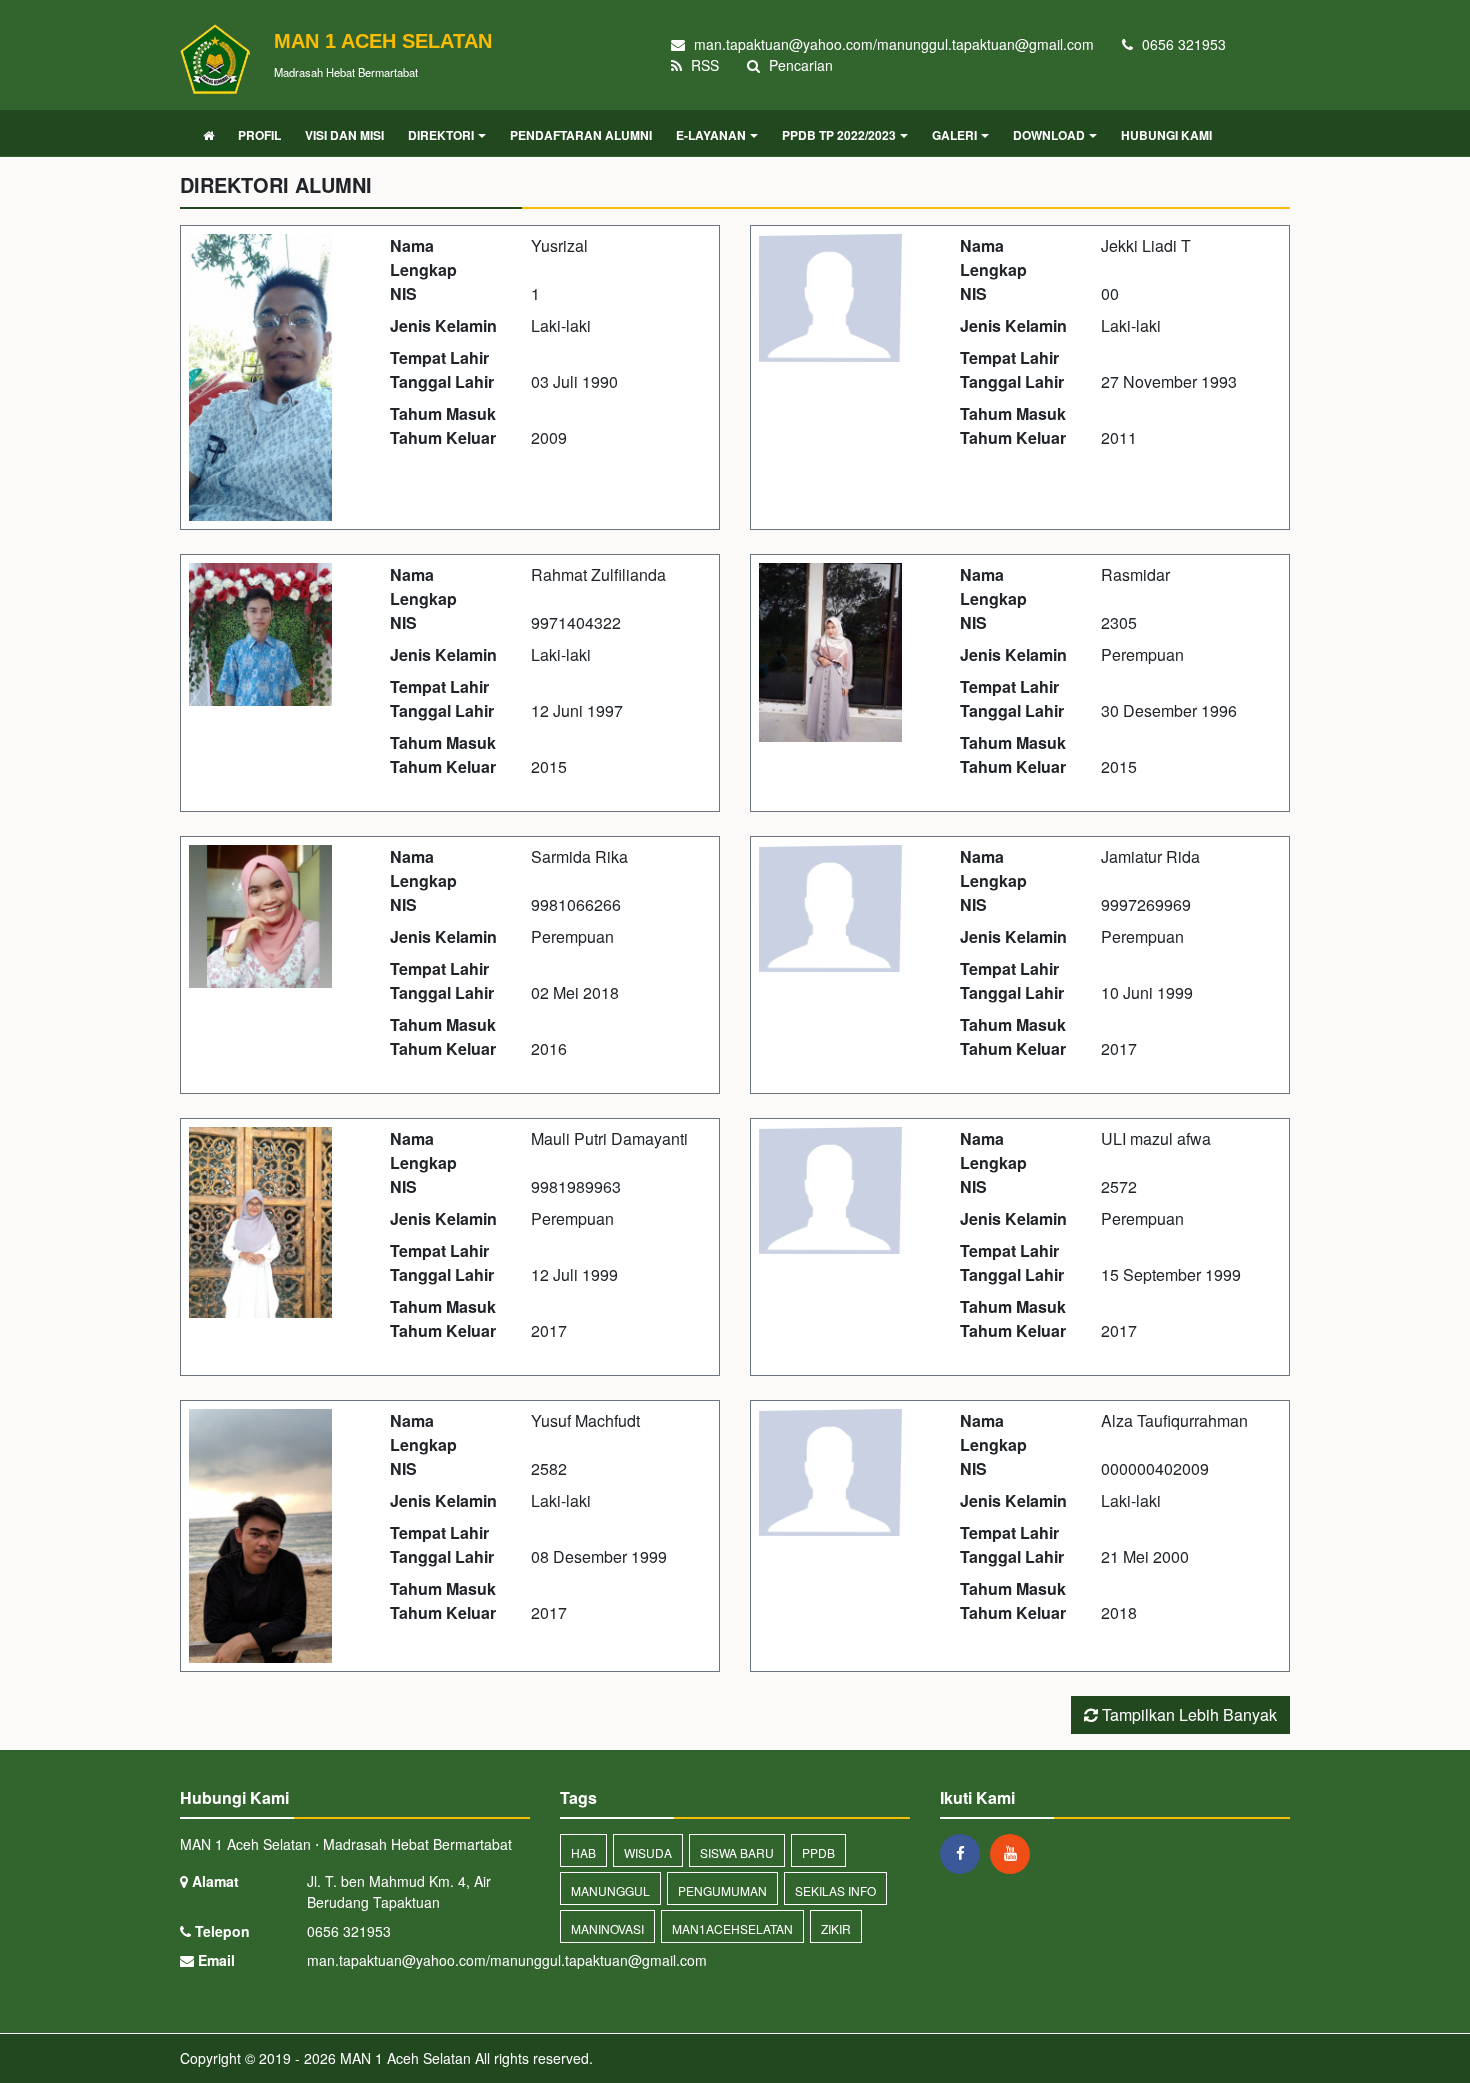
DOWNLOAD (1049, 135)
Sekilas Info (835, 1890)
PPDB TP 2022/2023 (839, 135)
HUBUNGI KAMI (1166, 135)
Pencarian (799, 65)
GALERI (954, 135)
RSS (703, 65)
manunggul (610, 1890)
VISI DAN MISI (344, 135)
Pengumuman (722, 1890)
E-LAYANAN (711, 135)
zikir (836, 1928)
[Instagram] (1015, 1853)
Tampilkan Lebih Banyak (1187, 1714)
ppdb (818, 1852)
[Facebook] (965, 1853)
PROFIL (259, 135)
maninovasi (607, 1928)
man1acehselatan (732, 1928)
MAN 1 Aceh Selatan (403, 2058)
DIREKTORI (441, 135)
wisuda (648, 1852)
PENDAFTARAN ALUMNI (581, 135)
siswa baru (737, 1852)
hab (583, 1852)
